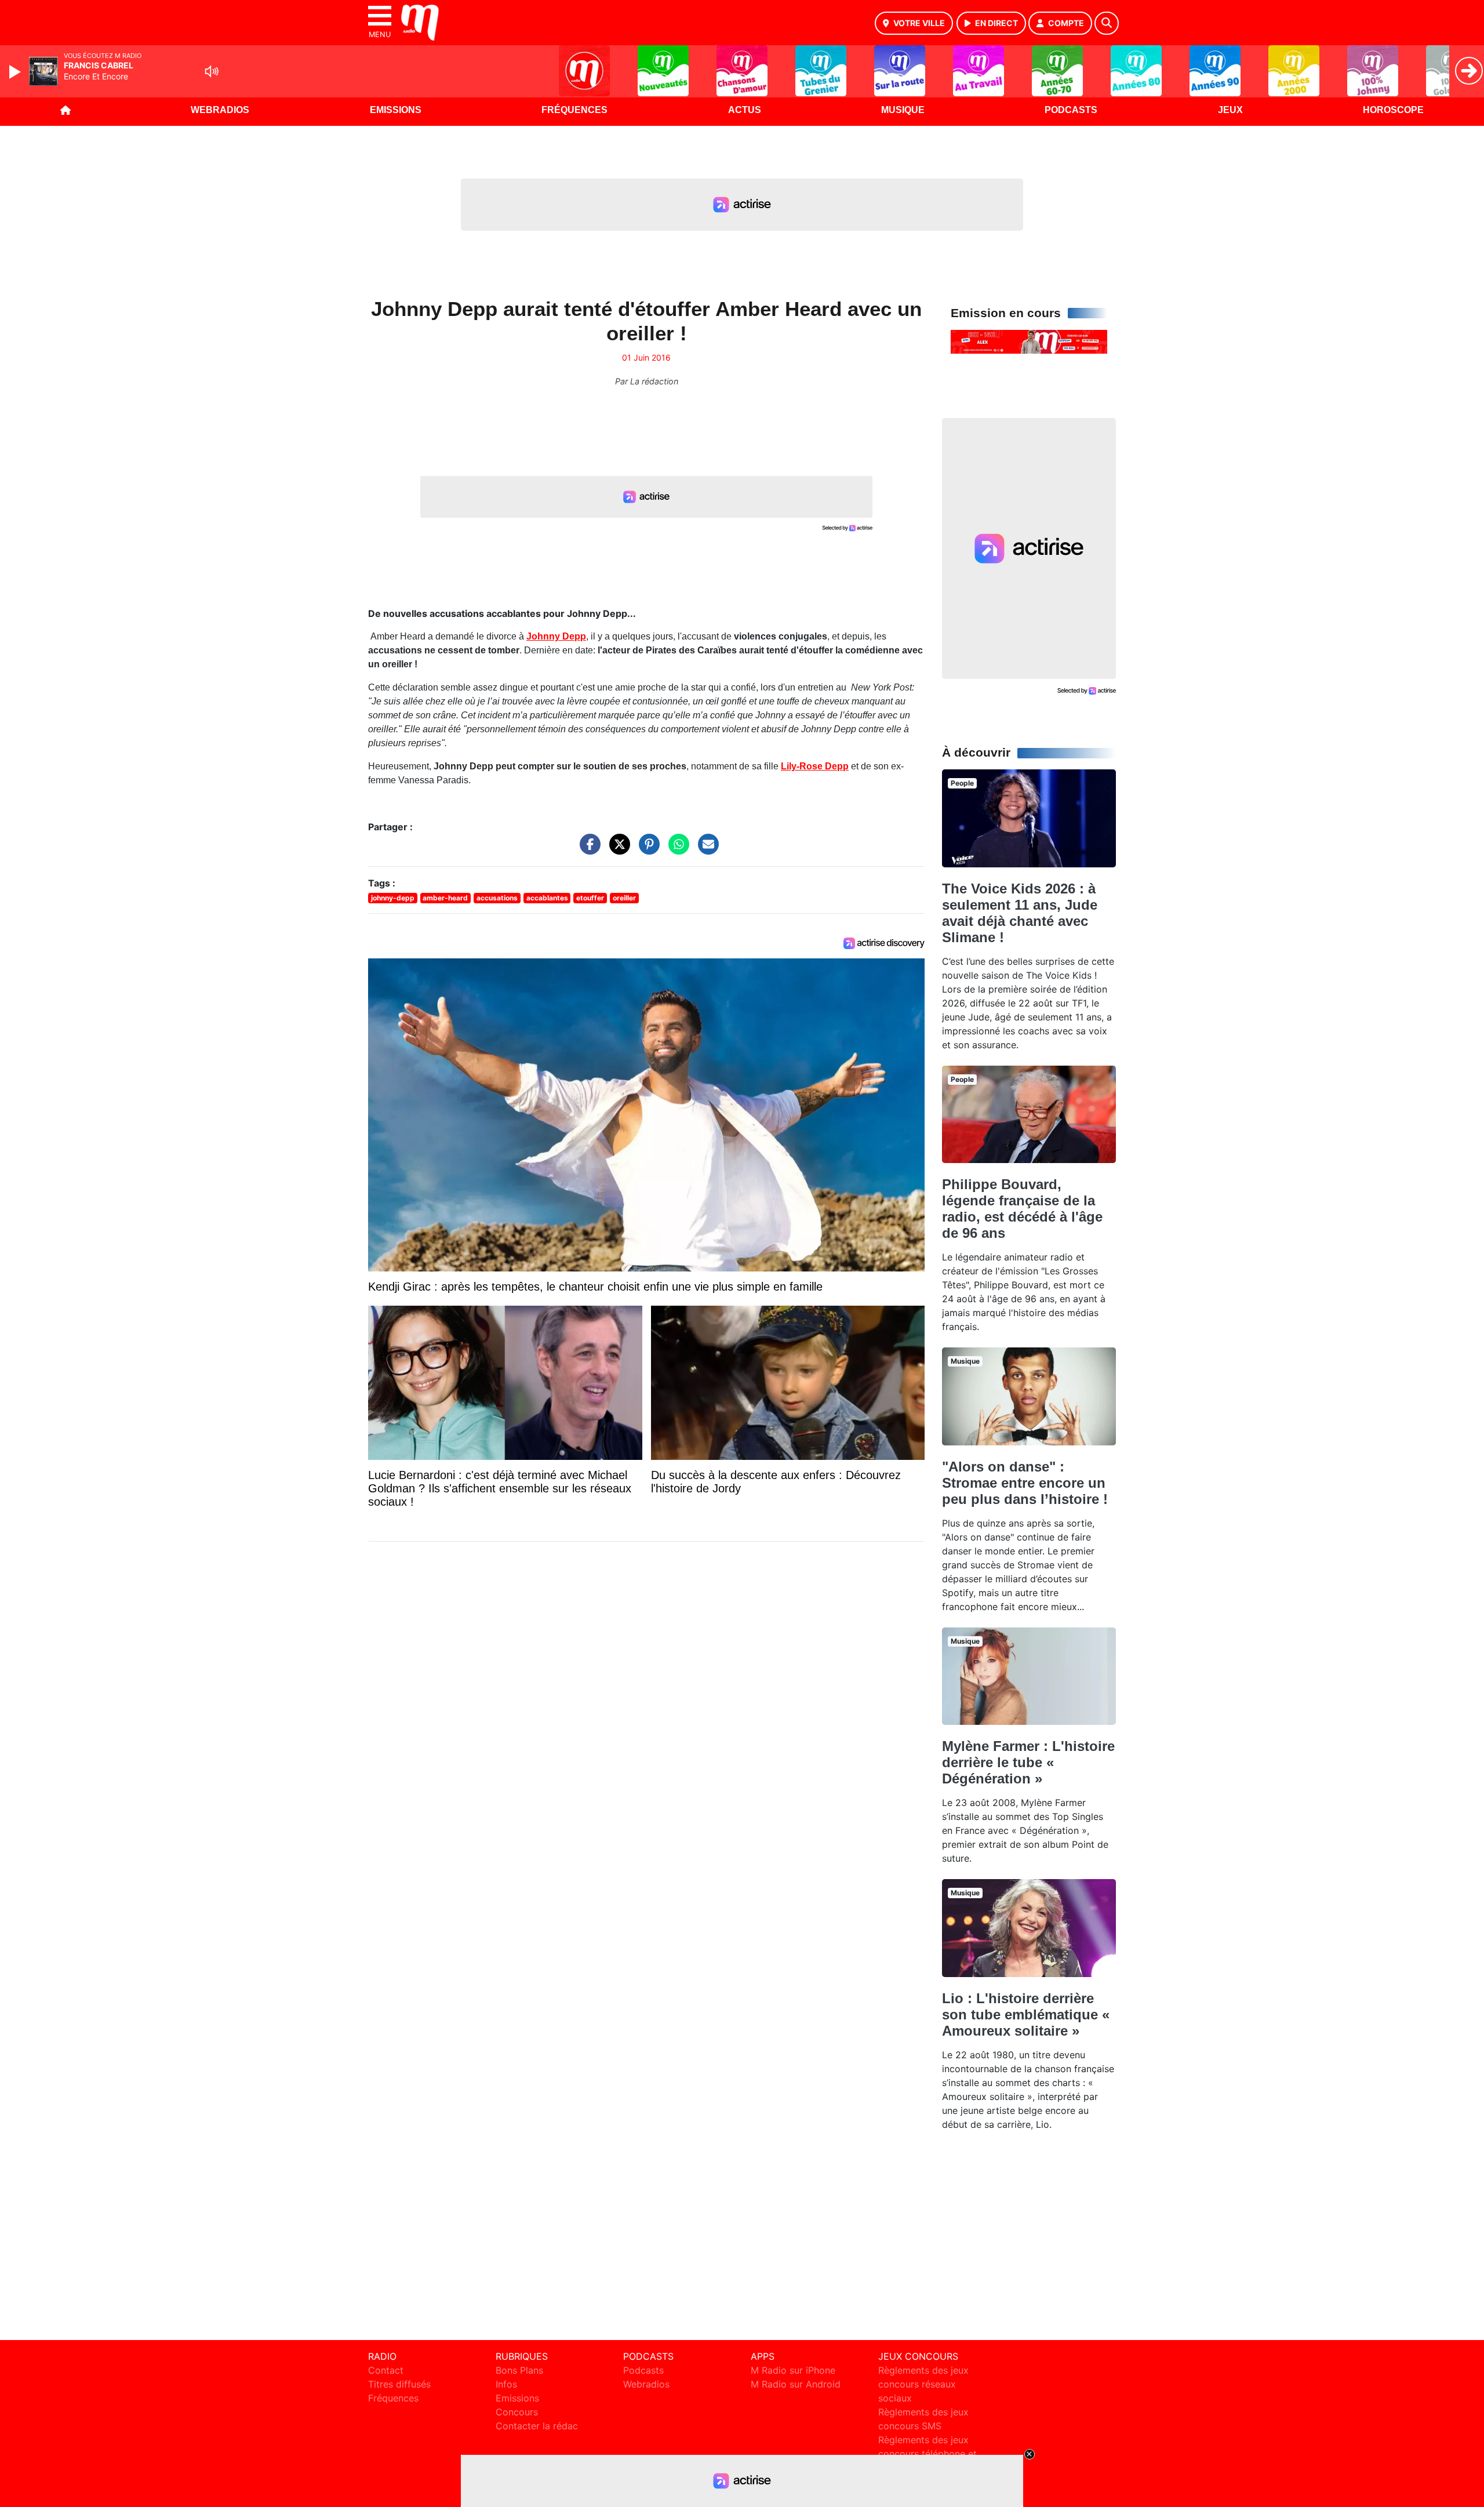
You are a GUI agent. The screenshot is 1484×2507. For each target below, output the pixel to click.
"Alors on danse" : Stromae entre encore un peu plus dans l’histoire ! (1025, 1483)
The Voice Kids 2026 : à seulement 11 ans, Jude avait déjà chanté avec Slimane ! (1020, 913)
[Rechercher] (1107, 23)
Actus (745, 110)
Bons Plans (519, 2370)
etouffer (590, 898)
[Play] (16, 72)
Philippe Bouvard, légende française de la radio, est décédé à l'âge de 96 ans (1022, 1209)
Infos (506, 2384)
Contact (386, 2370)
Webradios (220, 110)
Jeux (1230, 110)
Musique (903, 110)
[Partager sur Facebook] (587, 850)
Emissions (396, 110)
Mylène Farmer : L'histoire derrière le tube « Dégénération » (1028, 1762)
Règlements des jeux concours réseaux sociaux (923, 2384)
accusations (497, 898)
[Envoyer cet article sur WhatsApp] (676, 850)
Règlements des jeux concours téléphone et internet (927, 2454)
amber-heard (445, 898)
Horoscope (1393, 110)
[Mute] (212, 71)
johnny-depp (393, 898)
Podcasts (1071, 110)
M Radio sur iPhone (793, 2370)
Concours (517, 2412)
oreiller (624, 898)
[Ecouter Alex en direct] (1029, 341)
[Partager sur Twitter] (617, 850)
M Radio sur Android (796, 2384)
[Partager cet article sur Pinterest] (646, 850)
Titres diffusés (399, 2384)
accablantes (547, 898)
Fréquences (574, 110)
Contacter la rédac (537, 2426)
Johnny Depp (556, 636)
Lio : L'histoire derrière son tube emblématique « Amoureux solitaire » (1026, 2014)
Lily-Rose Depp (815, 766)
